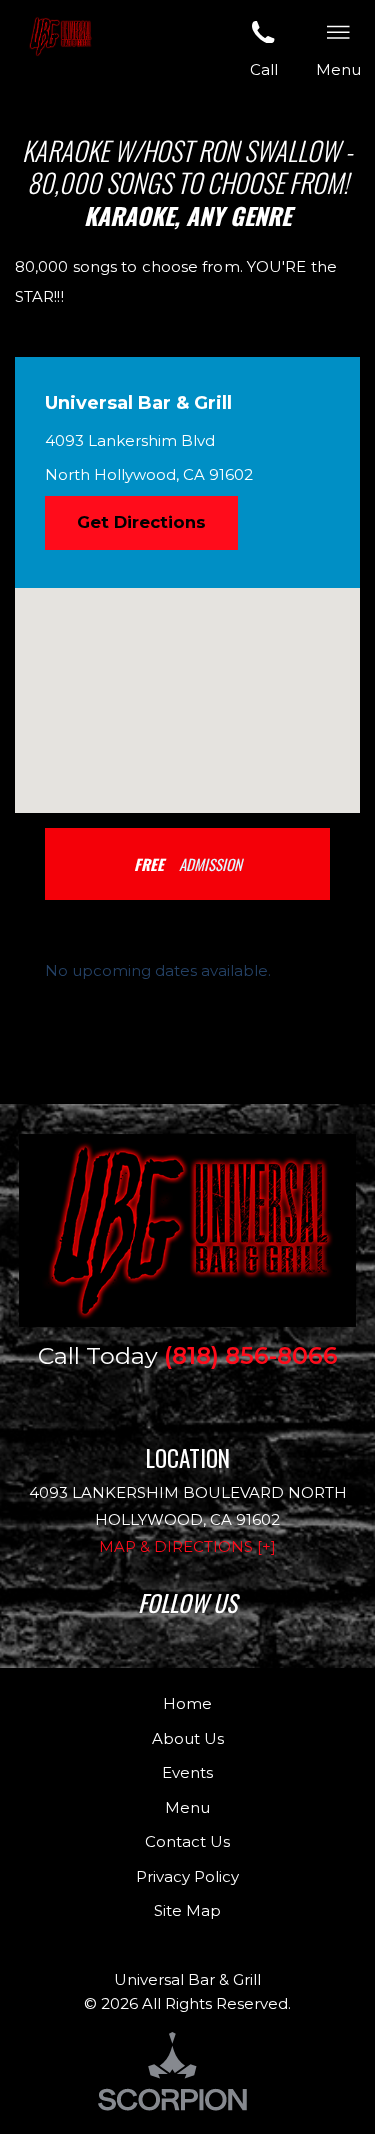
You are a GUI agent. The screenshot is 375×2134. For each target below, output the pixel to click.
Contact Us (187, 1841)
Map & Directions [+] (187, 1546)
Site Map (187, 1910)
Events (187, 1772)
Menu (187, 1807)
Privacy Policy (187, 1876)
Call (264, 69)
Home (187, 1703)
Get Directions (141, 522)
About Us (188, 1738)
